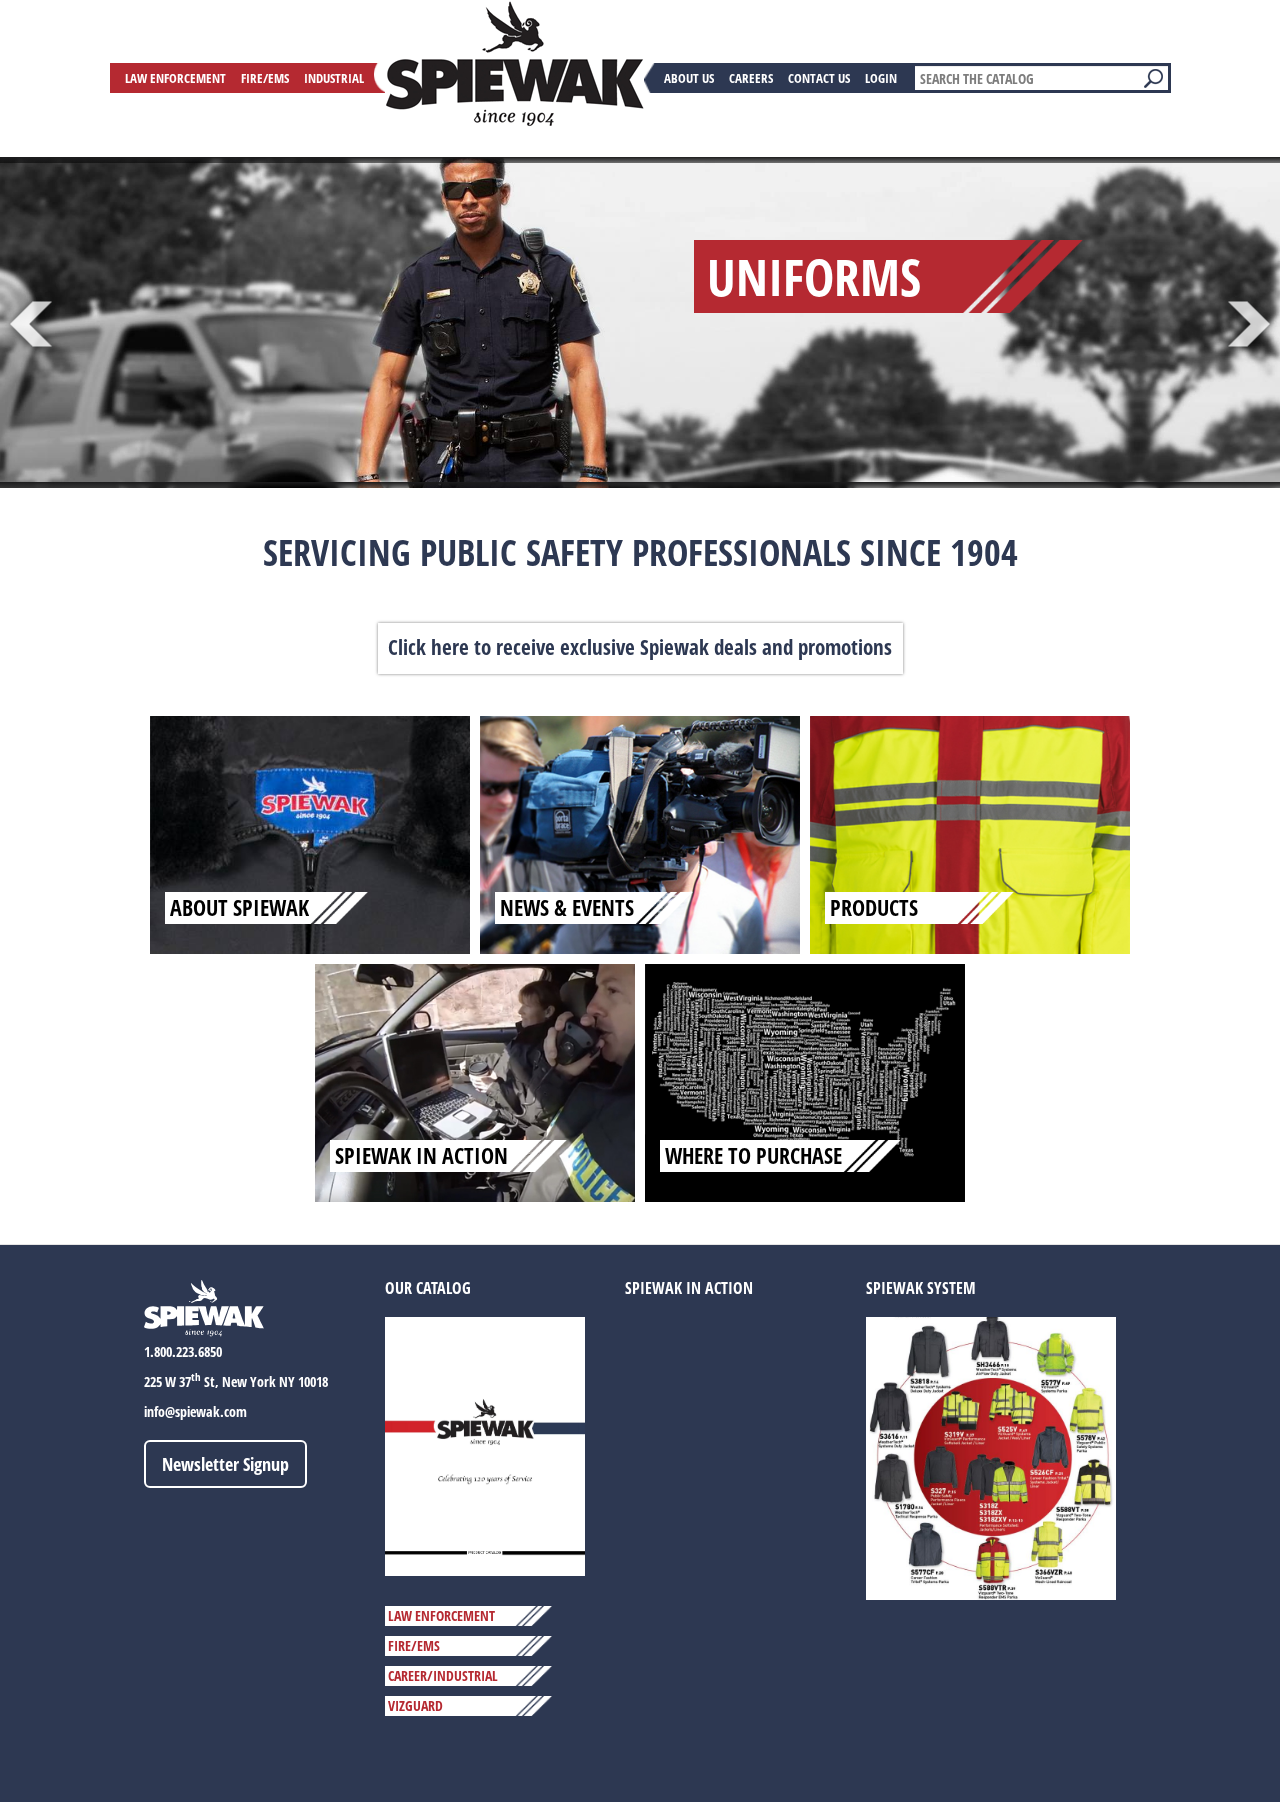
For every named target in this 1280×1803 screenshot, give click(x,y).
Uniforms (814, 276)
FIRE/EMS (414, 1645)
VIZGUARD (415, 1705)
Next (1249, 324)
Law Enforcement (175, 78)
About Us (689, 78)
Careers (751, 78)
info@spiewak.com (195, 1411)
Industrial (334, 78)
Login (881, 78)
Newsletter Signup (225, 1464)
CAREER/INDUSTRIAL (443, 1675)
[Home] (515, 64)
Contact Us (819, 78)
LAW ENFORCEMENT (441, 1615)
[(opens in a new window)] (485, 1445)
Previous (30, 324)
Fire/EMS (265, 78)
